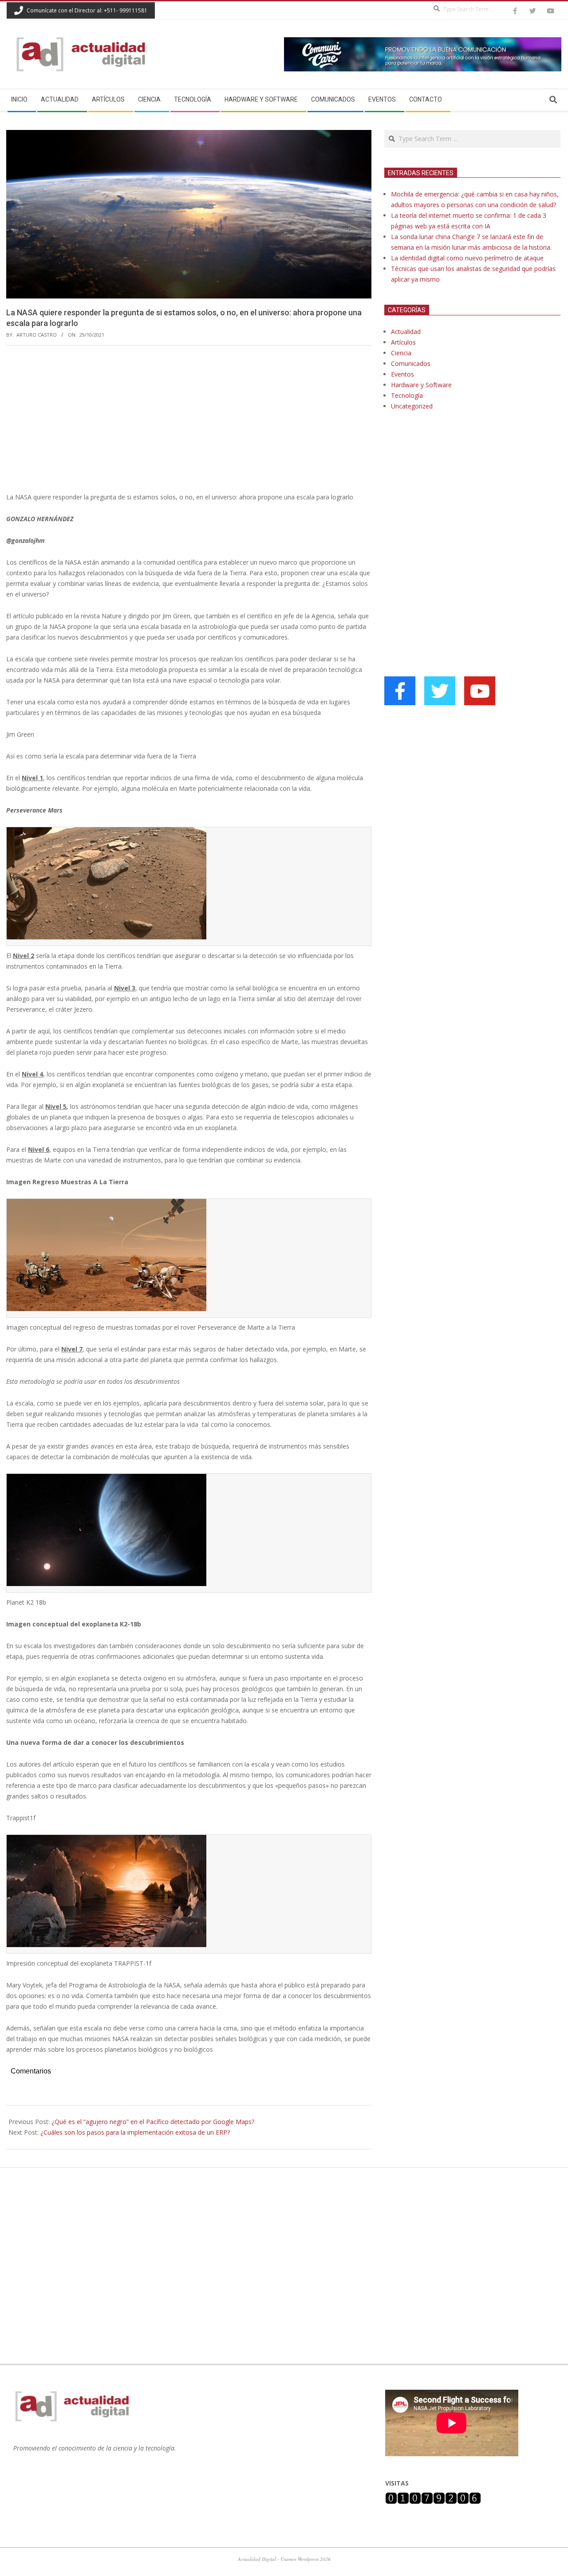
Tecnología (407, 395)
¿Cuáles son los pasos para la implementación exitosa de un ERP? (135, 2132)
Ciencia (401, 353)
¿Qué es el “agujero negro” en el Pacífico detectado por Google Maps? (153, 2122)
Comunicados (411, 363)
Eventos (402, 374)
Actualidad (406, 332)
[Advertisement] (189, 419)
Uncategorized (412, 406)
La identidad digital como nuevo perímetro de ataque (467, 258)
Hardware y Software (421, 385)
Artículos (403, 342)
